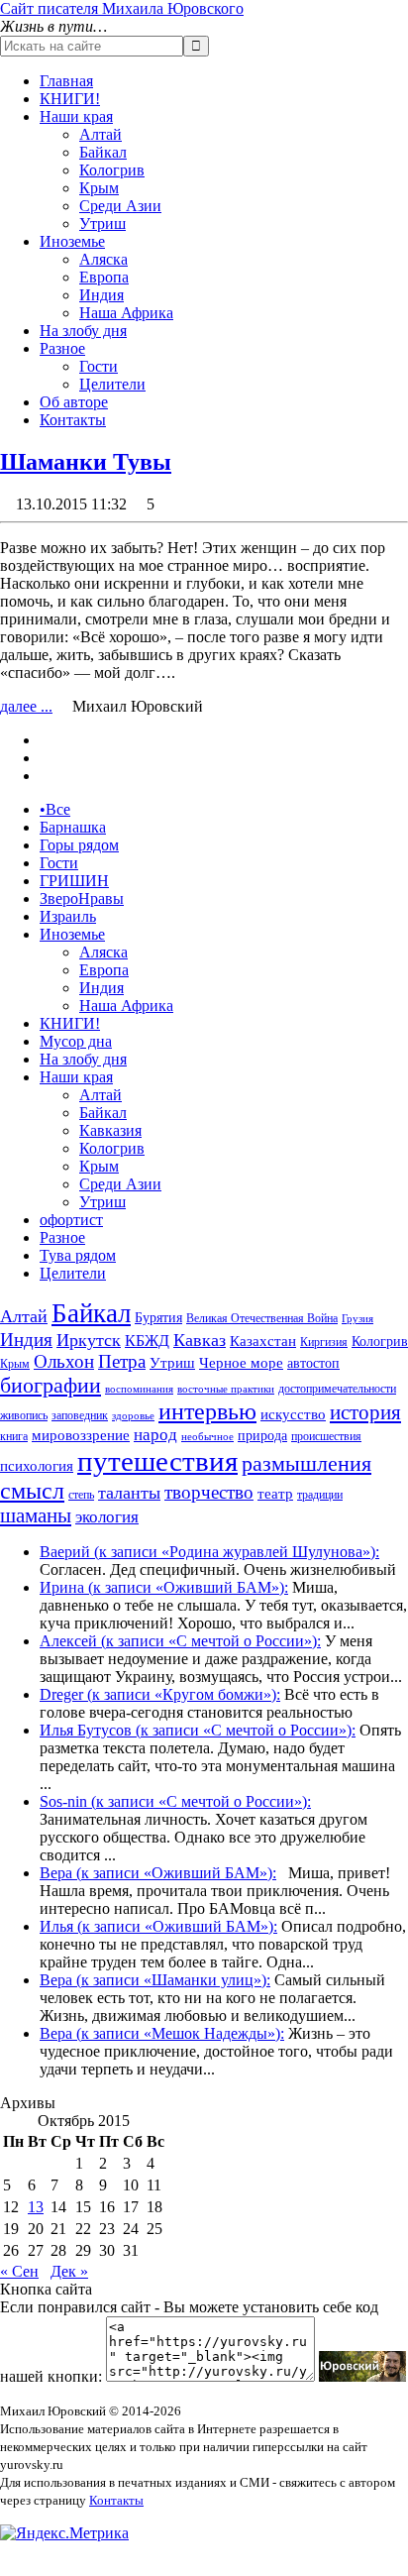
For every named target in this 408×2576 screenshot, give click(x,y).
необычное (207, 1437)
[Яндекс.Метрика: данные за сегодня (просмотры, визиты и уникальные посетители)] (64, 2533)
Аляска (103, 259)
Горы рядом (79, 845)
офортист (71, 1220)
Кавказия (110, 1130)
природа (262, 1436)
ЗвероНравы (82, 898)
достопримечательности (337, 1389)
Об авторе (74, 402)
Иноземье (72, 241)
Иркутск (89, 1340)
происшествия (326, 1436)
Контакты (73, 420)
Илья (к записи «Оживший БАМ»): (158, 1926)
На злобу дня (83, 331)
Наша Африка (126, 313)
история (365, 1412)
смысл (32, 1491)
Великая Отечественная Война (262, 1318)
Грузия (357, 1319)
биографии (51, 1385)
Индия (102, 295)
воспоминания (139, 1389)
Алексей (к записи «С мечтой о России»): (180, 1641)
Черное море (241, 1363)
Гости (99, 366)
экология (107, 1517)
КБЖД (147, 1341)
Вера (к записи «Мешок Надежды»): (162, 2033)
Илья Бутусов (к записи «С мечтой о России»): (198, 1730)
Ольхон (64, 1361)
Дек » (69, 2271)
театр (275, 1494)
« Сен (19, 2271)
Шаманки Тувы (86, 462)
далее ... (26, 706)
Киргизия (324, 1342)
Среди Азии (120, 206)
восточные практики (226, 1389)
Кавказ (200, 1340)
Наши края (76, 116)
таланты (129, 1493)
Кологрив (112, 170)
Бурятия (158, 1318)
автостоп (313, 1363)
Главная (66, 81)
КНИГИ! (70, 99)
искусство (293, 1414)
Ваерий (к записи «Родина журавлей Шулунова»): (209, 1552)
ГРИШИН (74, 881)
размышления (306, 1464)
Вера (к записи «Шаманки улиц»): (155, 1980)
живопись (24, 1415)
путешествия (157, 1461)
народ (155, 1435)
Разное (62, 348)
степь (81, 1495)
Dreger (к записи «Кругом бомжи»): (160, 1694)
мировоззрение (81, 1435)
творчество (209, 1492)
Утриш (102, 224)
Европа (104, 277)
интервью (207, 1411)
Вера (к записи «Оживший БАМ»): (158, 1873)
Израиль (68, 916)
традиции (320, 1495)
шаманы (36, 1515)
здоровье (133, 1416)
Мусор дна (76, 1041)
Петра (122, 1361)
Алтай (101, 134)
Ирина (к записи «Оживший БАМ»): (164, 1587)
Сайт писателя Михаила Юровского (122, 8)
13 (36, 2207)
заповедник (80, 1415)
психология (37, 1466)
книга (14, 1436)
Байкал (103, 152)
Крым (99, 188)
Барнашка (73, 827)
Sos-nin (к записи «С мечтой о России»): (175, 1801)
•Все (55, 809)
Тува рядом (78, 1255)
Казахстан (263, 1341)
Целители (112, 384)
